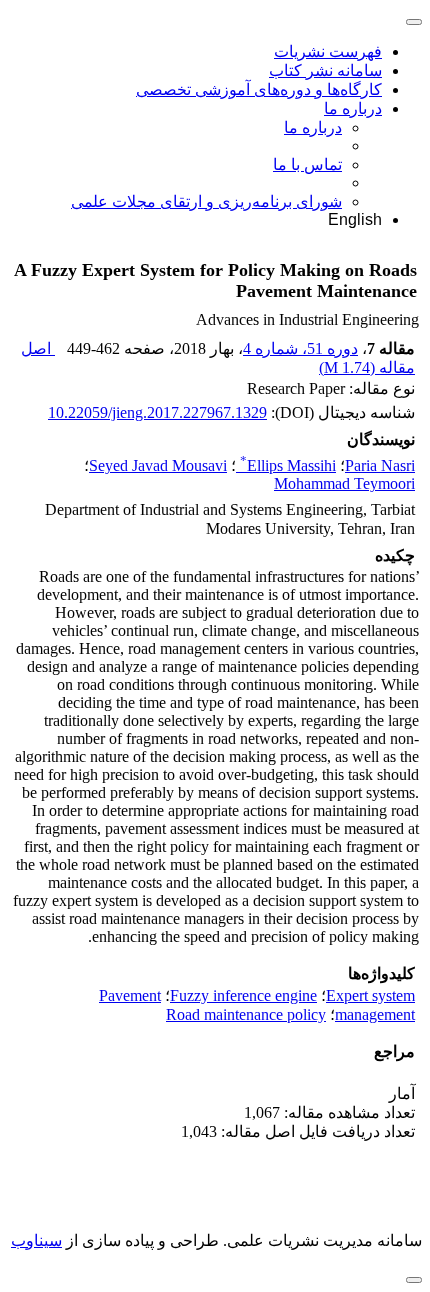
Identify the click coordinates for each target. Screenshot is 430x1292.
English (355, 219)
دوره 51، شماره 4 (300, 348)
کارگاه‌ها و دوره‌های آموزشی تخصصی (259, 89)
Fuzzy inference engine (243, 995)
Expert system (370, 995)
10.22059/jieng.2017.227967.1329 (157, 412)
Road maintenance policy (246, 1014)
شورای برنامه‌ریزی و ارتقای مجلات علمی (206, 201)
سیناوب (36, 1240)
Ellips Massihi (288, 465)
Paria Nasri (380, 465)
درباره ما (353, 108)
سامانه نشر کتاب (325, 70)
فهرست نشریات (328, 51)
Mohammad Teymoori (344, 483)
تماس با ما (307, 164)
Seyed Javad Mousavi (158, 465)
